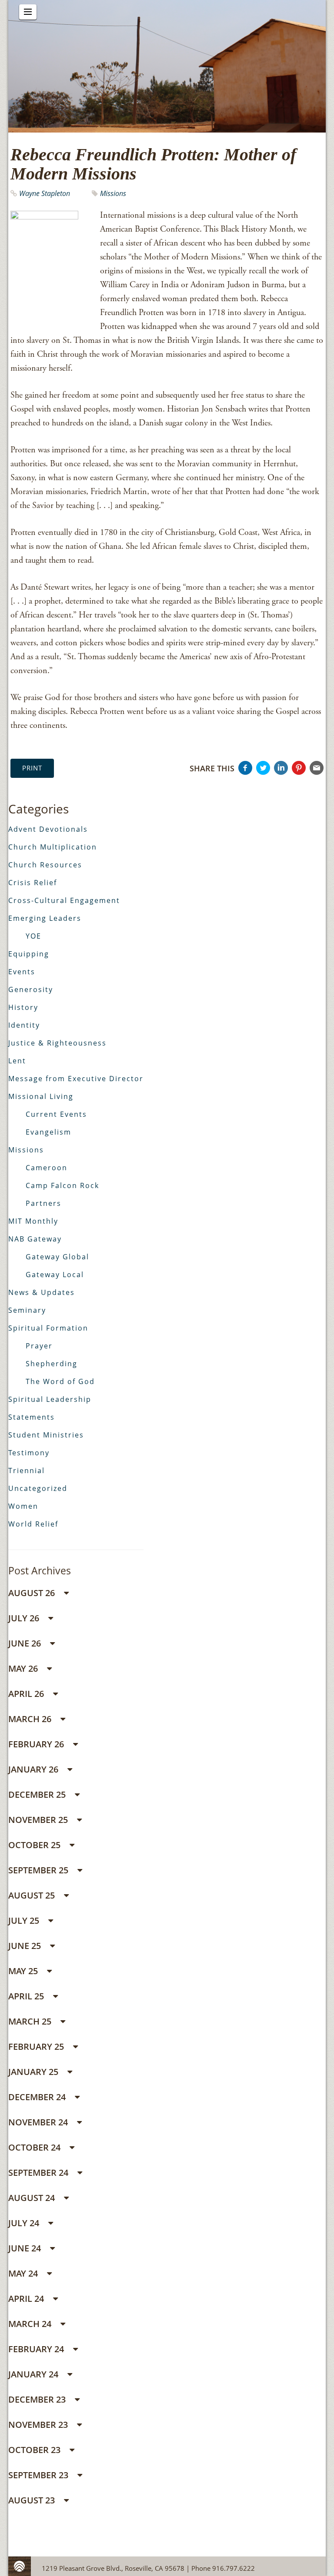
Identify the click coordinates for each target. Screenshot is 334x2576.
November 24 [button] (39, 2122)
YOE (33, 936)
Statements (32, 1417)
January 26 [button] (34, 1769)
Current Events (56, 1114)
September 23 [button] (39, 2475)
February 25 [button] (37, 2047)
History (23, 1007)
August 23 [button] (33, 2500)
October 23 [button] (35, 2450)
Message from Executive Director (76, 1079)
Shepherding (52, 1364)
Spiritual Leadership (50, 1399)
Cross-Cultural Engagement (64, 900)
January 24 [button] (34, 2374)
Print (32, 768)
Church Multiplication (53, 847)
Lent (17, 1061)
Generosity (31, 989)
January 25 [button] (34, 2072)
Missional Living (41, 1096)
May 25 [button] (24, 1971)
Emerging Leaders (45, 918)
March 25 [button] (31, 2021)
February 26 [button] (37, 1744)
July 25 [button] (25, 1920)
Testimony (29, 1453)
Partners (43, 1203)
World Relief (33, 1524)
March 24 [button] (31, 2324)
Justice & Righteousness (57, 1043)
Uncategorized (38, 1488)
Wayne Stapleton (45, 193)
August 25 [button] (33, 1895)
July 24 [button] (25, 2223)
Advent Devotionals (48, 829)
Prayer (39, 1346)
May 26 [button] (24, 1668)
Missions (113, 193)
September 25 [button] (39, 1870)
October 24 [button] (35, 2147)
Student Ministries (46, 1435)
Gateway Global (57, 1257)
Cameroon (47, 1168)
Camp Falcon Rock (62, 1185)
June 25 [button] (26, 1946)
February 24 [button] (37, 2349)
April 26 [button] (27, 1694)
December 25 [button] (38, 1794)
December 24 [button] (38, 2097)
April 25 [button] (27, 1996)
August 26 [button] (33, 1593)
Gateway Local (55, 1275)
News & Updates (42, 1292)
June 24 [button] (26, 2248)
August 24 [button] (33, 2198)
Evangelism (48, 1132)
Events (22, 972)
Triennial (27, 1471)
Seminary (27, 1310)
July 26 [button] (25, 1618)
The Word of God (60, 1381)
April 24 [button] (27, 2299)
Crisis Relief (33, 883)
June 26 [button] (26, 1643)
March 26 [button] (31, 1719)
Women (23, 1506)
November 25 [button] (39, 1820)
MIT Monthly (33, 1221)
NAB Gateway (35, 1239)
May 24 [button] (24, 2273)
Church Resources (45, 865)
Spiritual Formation (48, 1328)
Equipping (29, 954)
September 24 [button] (39, 2173)
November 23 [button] (39, 2425)
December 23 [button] (38, 2399)
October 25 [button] (35, 1845)
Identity (24, 1025)
